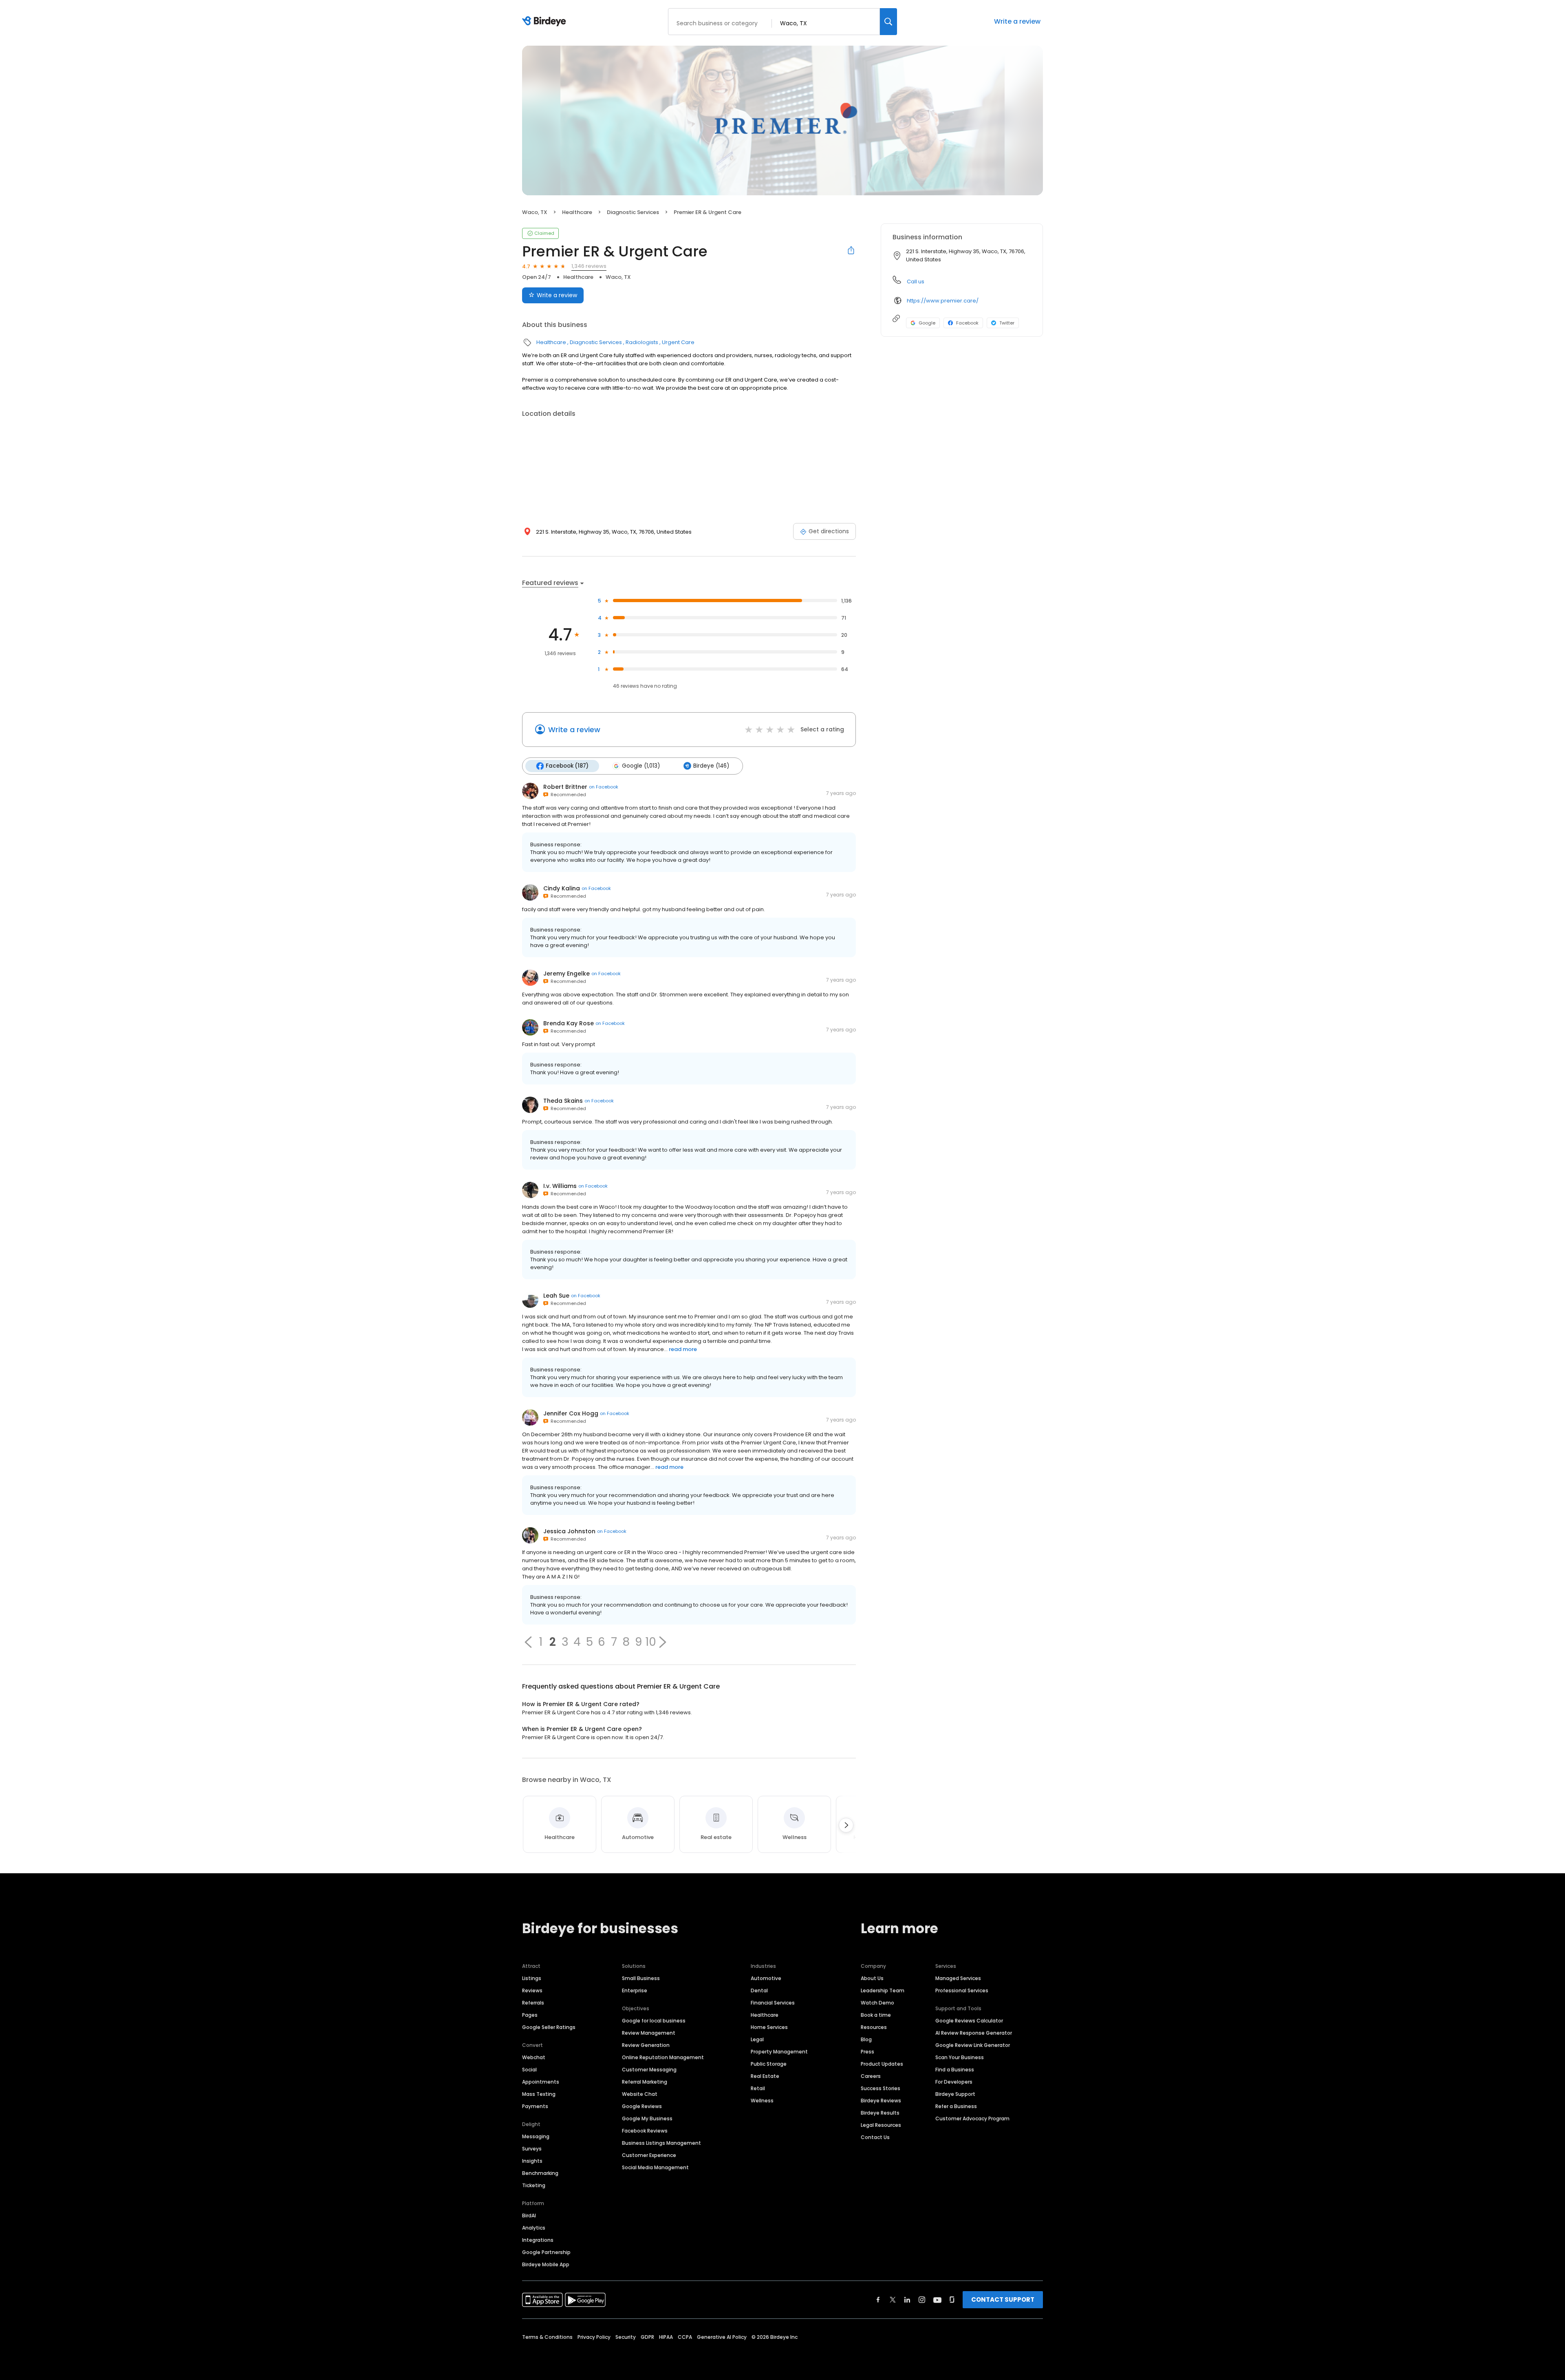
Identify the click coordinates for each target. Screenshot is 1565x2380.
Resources (874, 2027)
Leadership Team (883, 1990)
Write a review (1017, 21)
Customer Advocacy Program (972, 2118)
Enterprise (635, 1990)
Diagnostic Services (633, 212)
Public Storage (769, 2064)
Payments (535, 2106)
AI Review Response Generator (974, 2033)
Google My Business (647, 2118)
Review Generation (646, 2045)
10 (651, 1642)
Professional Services (962, 1990)
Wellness (762, 2101)
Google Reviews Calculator (969, 2021)
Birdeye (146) (711, 766)
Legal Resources (881, 2125)
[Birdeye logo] (546, 22)
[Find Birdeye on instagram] (922, 2300)
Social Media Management (655, 2167)
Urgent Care (678, 342)
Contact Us (875, 2137)
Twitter (1007, 323)
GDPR (647, 2337)
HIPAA (666, 2337)
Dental (759, 1990)
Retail (758, 2088)
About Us (872, 1978)
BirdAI (529, 2216)
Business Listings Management (661, 2143)
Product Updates (882, 2064)
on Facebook (604, 787)
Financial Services (773, 2003)
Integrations (538, 2240)
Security (626, 2337)
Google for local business (654, 2021)
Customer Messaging (649, 2070)
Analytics (534, 2228)
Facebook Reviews (645, 2131)
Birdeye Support (955, 2094)
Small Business (641, 1978)
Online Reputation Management (663, 2057)
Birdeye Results (880, 2113)
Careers (871, 2076)
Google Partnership (546, 2252)
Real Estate (765, 2076)
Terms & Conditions (547, 2337)
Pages (530, 2015)
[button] (528, 1642)
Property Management (779, 2052)
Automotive (766, 1978)
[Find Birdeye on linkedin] (907, 2300)
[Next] (846, 1825)
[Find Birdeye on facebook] (878, 2300)
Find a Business (955, 2070)
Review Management (649, 2033)
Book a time (876, 2015)
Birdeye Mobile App (546, 2264)
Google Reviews (642, 2106)
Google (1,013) (641, 766)
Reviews (532, 1990)
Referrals (533, 2003)
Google (927, 323)
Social (529, 2070)
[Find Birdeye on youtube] (937, 2300)
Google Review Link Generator (973, 2045)
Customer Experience (649, 2155)
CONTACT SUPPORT (1003, 2299)
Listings (532, 1978)
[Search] (888, 22)
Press (867, 2052)
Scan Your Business (960, 2057)
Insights (532, 2161)
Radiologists (642, 342)
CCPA (685, 2337)
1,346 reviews (589, 266)
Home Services (769, 2027)
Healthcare (577, 212)
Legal (757, 2039)
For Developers (954, 2082)
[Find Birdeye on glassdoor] (952, 2300)
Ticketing (534, 2185)
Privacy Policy (594, 2337)
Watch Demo (877, 2003)
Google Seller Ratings (549, 2027)
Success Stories (881, 2088)
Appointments (541, 2082)
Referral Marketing (645, 2082)
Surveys (532, 2149)
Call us (916, 281)
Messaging (536, 2136)
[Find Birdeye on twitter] (893, 2300)
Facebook (967, 323)
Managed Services (958, 1978)
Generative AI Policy (722, 2337)
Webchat (534, 2057)
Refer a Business (956, 2106)
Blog (866, 2039)
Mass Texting (539, 2094)
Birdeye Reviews (881, 2101)
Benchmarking (540, 2173)
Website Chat (640, 2094)
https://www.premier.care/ (943, 301)
